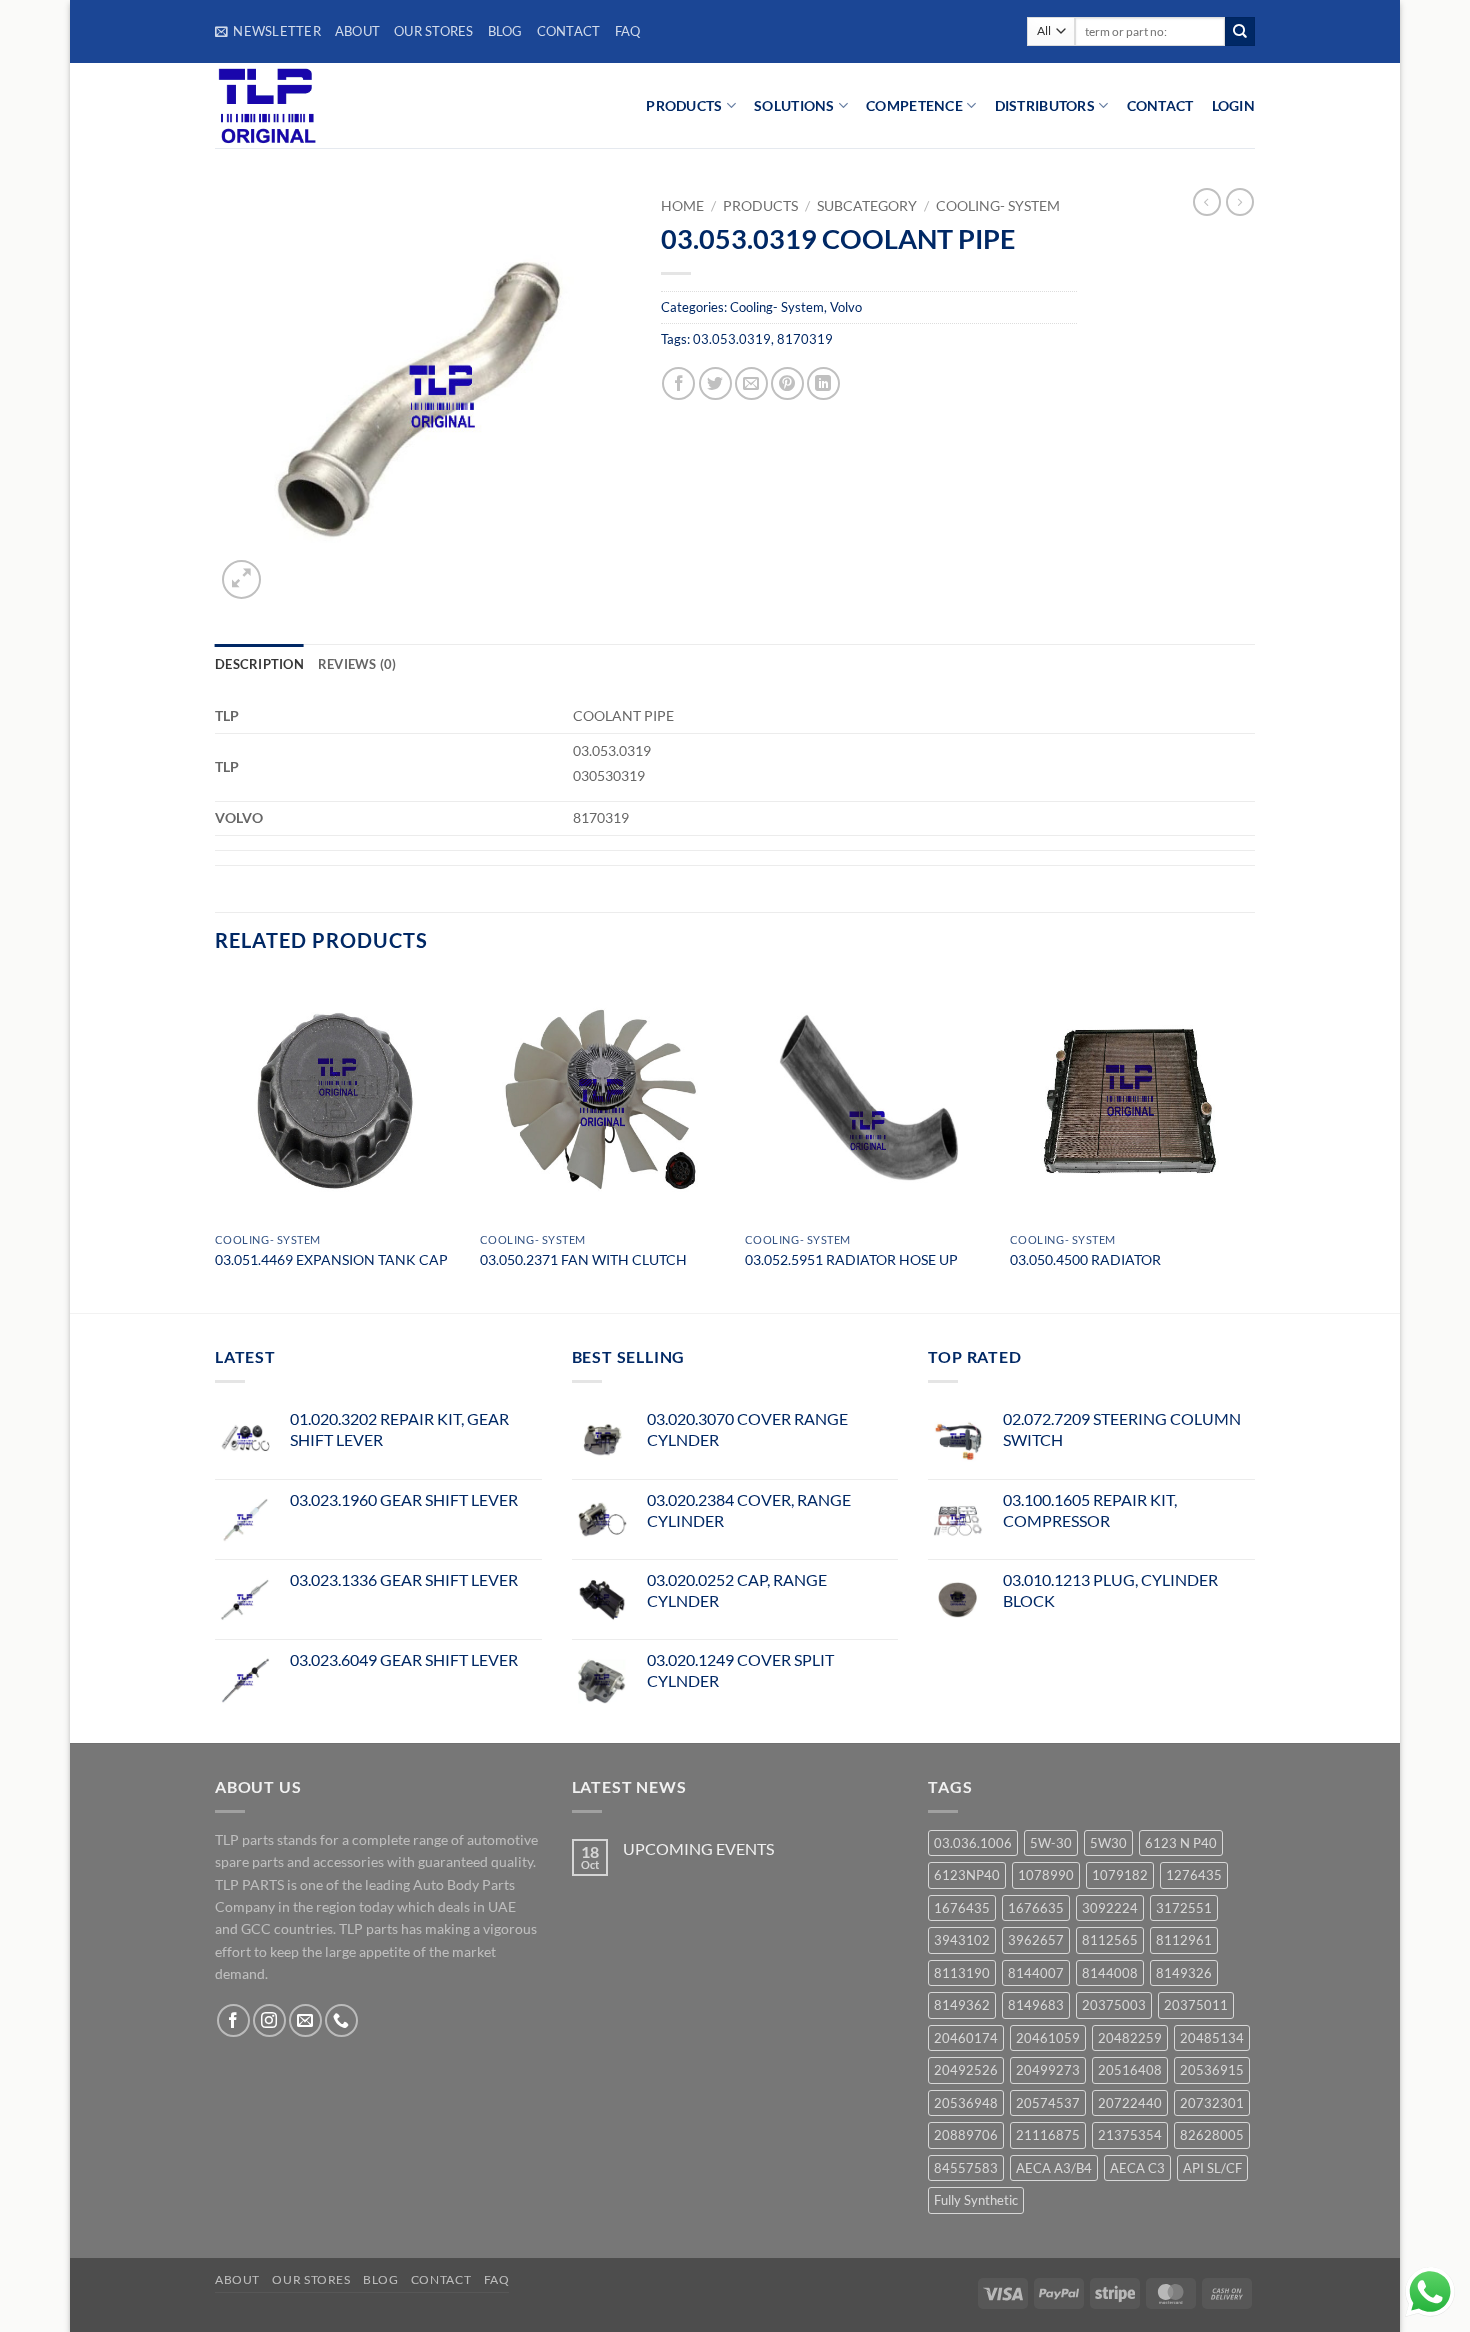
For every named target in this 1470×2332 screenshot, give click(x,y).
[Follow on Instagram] (269, 2020)
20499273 (1048, 2070)
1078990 (1046, 1875)
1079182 (1120, 1875)
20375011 (1196, 2005)
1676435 (962, 1908)
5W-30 (1051, 1843)
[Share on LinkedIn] (823, 383)
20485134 (1212, 2038)
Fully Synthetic (976, 2200)
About (357, 31)
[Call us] (341, 2020)
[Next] (1254, 1142)
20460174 (966, 2038)
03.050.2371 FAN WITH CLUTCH (583, 1259)
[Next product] (1207, 202)
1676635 (1036, 1908)
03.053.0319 (732, 339)
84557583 (966, 2168)
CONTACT (1160, 105)
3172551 (1184, 1908)
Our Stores (434, 31)
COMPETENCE (914, 105)
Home (682, 206)
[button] (268, 31)
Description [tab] (259, 664)
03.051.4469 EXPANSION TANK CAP (331, 1259)
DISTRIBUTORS (1045, 105)
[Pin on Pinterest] (787, 383)
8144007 (1036, 1973)
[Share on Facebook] (678, 383)
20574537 (1048, 2103)
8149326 (1184, 1973)
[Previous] (216, 1142)
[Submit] (1240, 32)
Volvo (846, 307)
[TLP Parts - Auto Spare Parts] (337, 105)
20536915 (1212, 2070)
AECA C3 (1137, 2168)
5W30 (1108, 1843)
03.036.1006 (973, 1843)
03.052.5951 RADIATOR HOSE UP (851, 1259)
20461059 (1048, 2038)
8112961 (1184, 1940)
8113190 (962, 1973)
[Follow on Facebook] (233, 2020)
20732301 (1212, 2103)
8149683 (1036, 2005)
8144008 (1110, 1973)
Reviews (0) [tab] (357, 664)
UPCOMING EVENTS (698, 1848)
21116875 (1048, 2135)
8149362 (962, 2005)
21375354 (1130, 2135)
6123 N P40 (1181, 1843)
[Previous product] (1240, 202)
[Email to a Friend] (751, 383)
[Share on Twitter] (715, 383)
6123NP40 (967, 1875)
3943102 (962, 1940)
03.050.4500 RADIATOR (1085, 1259)
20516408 (1130, 2070)
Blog (505, 31)
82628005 (1212, 2135)
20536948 (966, 2103)
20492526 (966, 2070)
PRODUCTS (684, 105)
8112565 (1110, 1940)
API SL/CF (1212, 2168)
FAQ (628, 31)
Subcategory (867, 206)
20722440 (1130, 2103)
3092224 (1110, 1908)
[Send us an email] (305, 2020)
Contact (569, 31)
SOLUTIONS (794, 105)
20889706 (966, 2135)
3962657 (1036, 1940)
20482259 (1130, 2038)
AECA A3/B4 (1054, 2168)
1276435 (1194, 1875)
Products (760, 206)
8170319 (805, 339)
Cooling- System (998, 206)
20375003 (1114, 2005)
